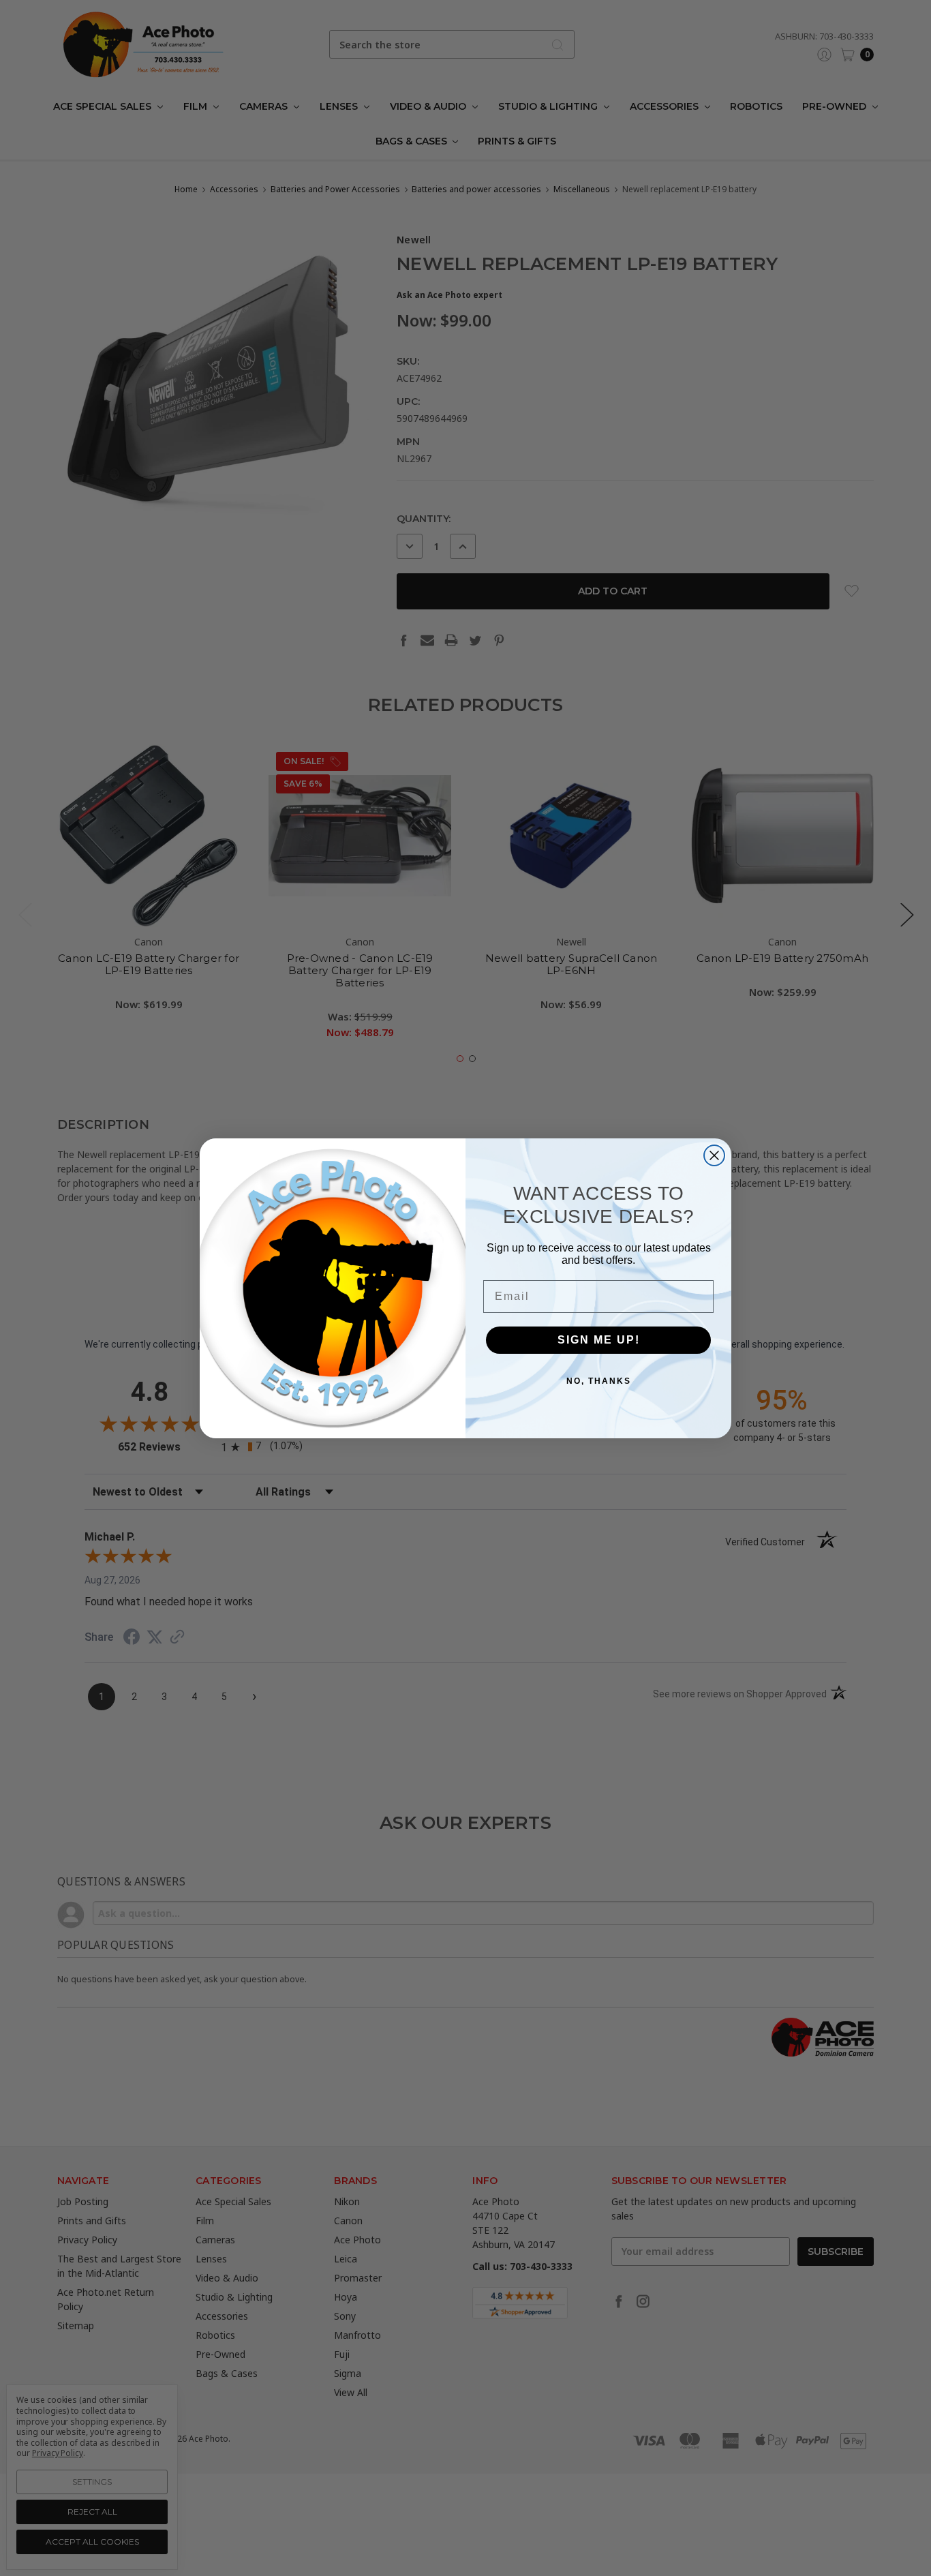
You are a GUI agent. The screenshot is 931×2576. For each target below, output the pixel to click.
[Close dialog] (714, 1155)
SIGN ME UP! (599, 1339)
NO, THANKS (599, 1380)
